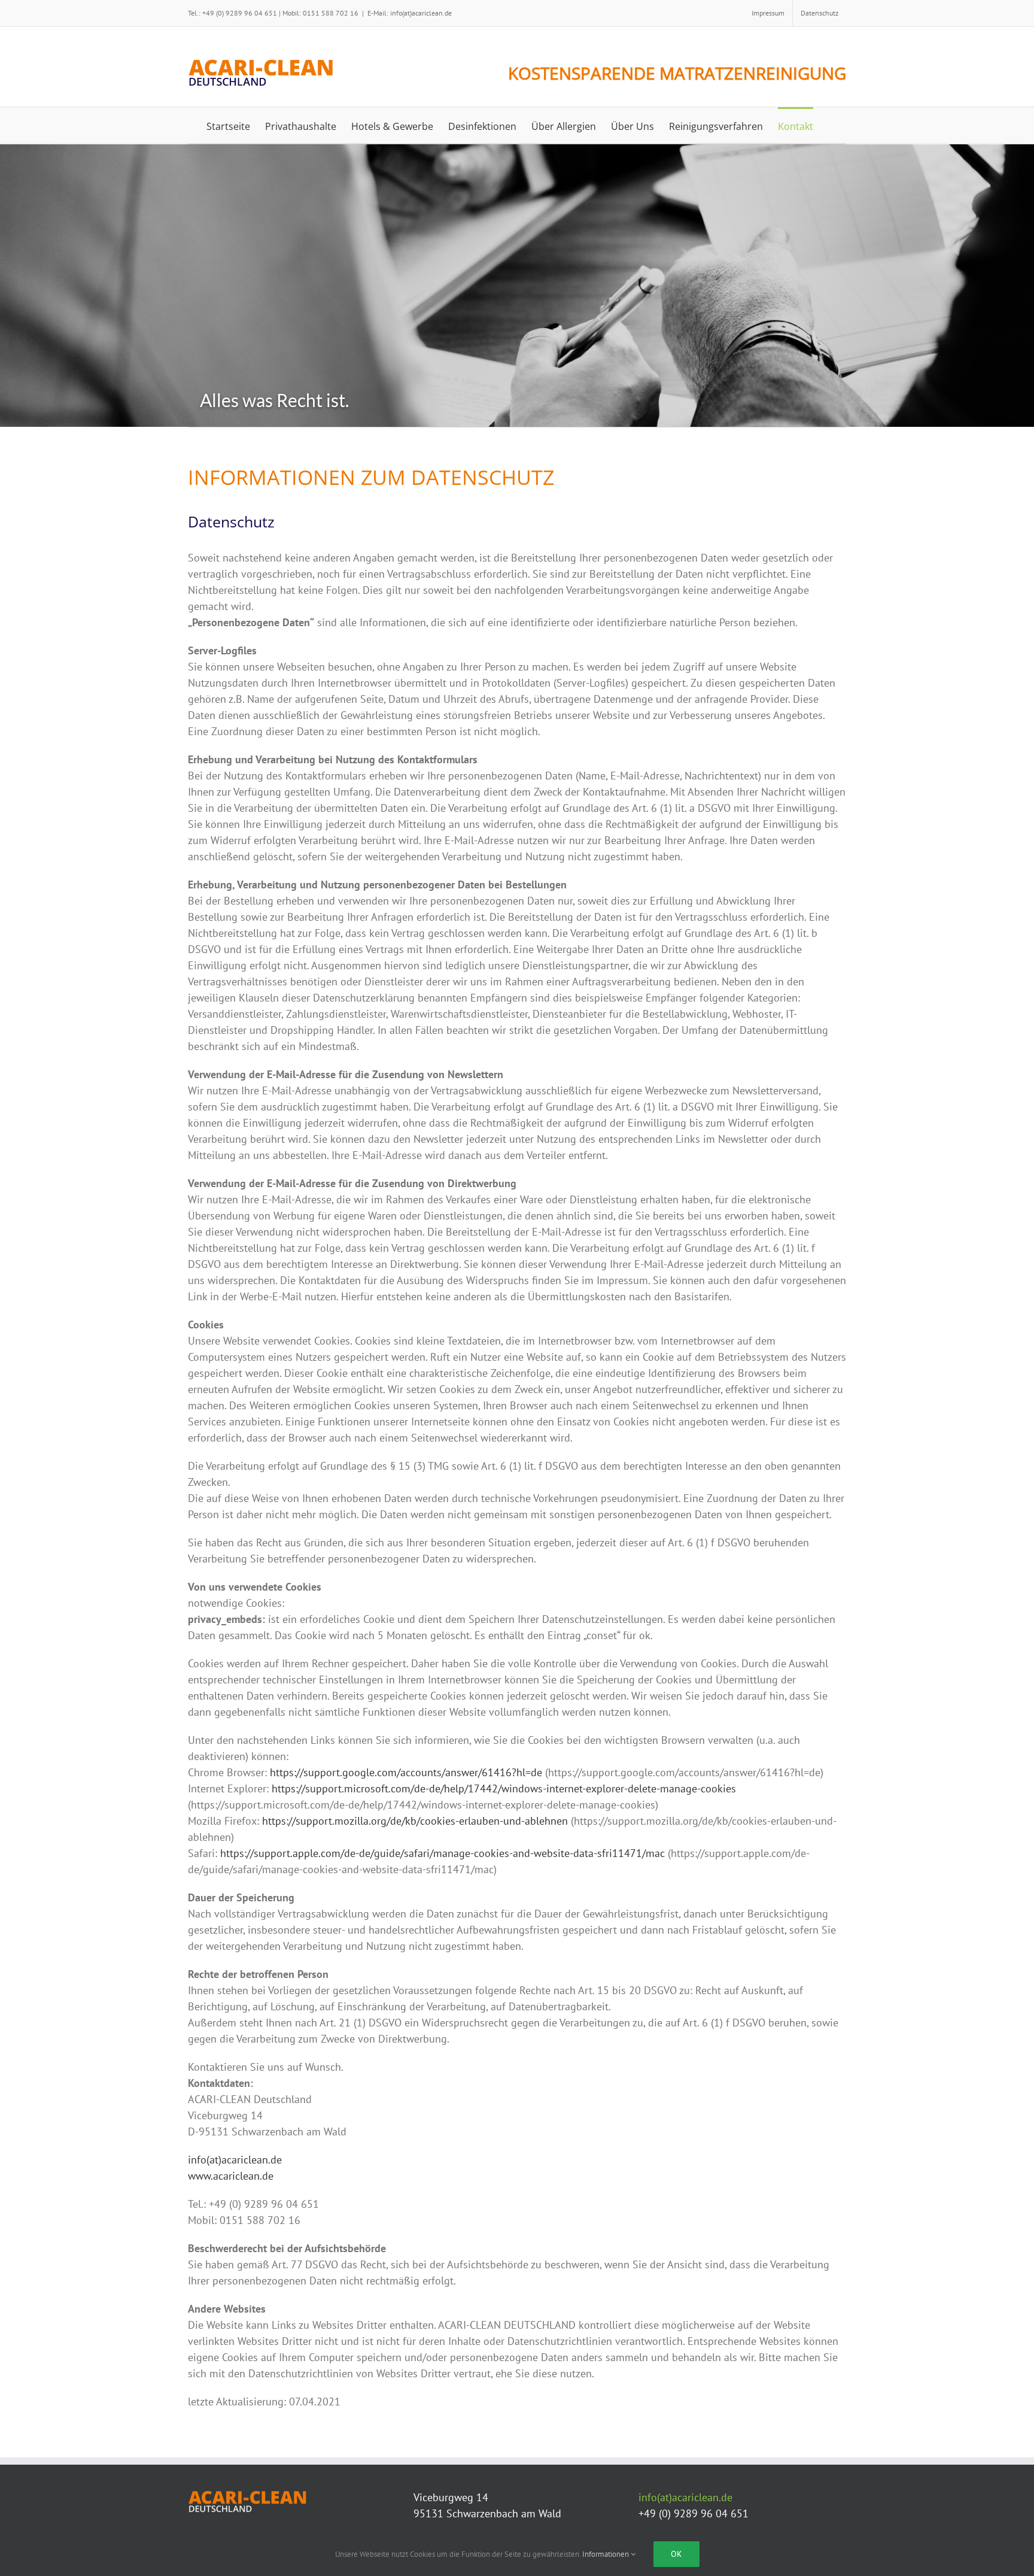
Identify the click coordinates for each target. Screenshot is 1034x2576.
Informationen (606, 2554)
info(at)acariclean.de (235, 2160)
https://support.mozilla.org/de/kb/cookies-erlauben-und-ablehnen (415, 1821)
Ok (676, 2554)
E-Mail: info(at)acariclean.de (410, 13)
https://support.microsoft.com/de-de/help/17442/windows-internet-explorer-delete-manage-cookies (504, 1788)
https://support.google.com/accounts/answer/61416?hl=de (406, 1772)
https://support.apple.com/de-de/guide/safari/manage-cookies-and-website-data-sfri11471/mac (443, 1853)
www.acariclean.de (231, 2176)
